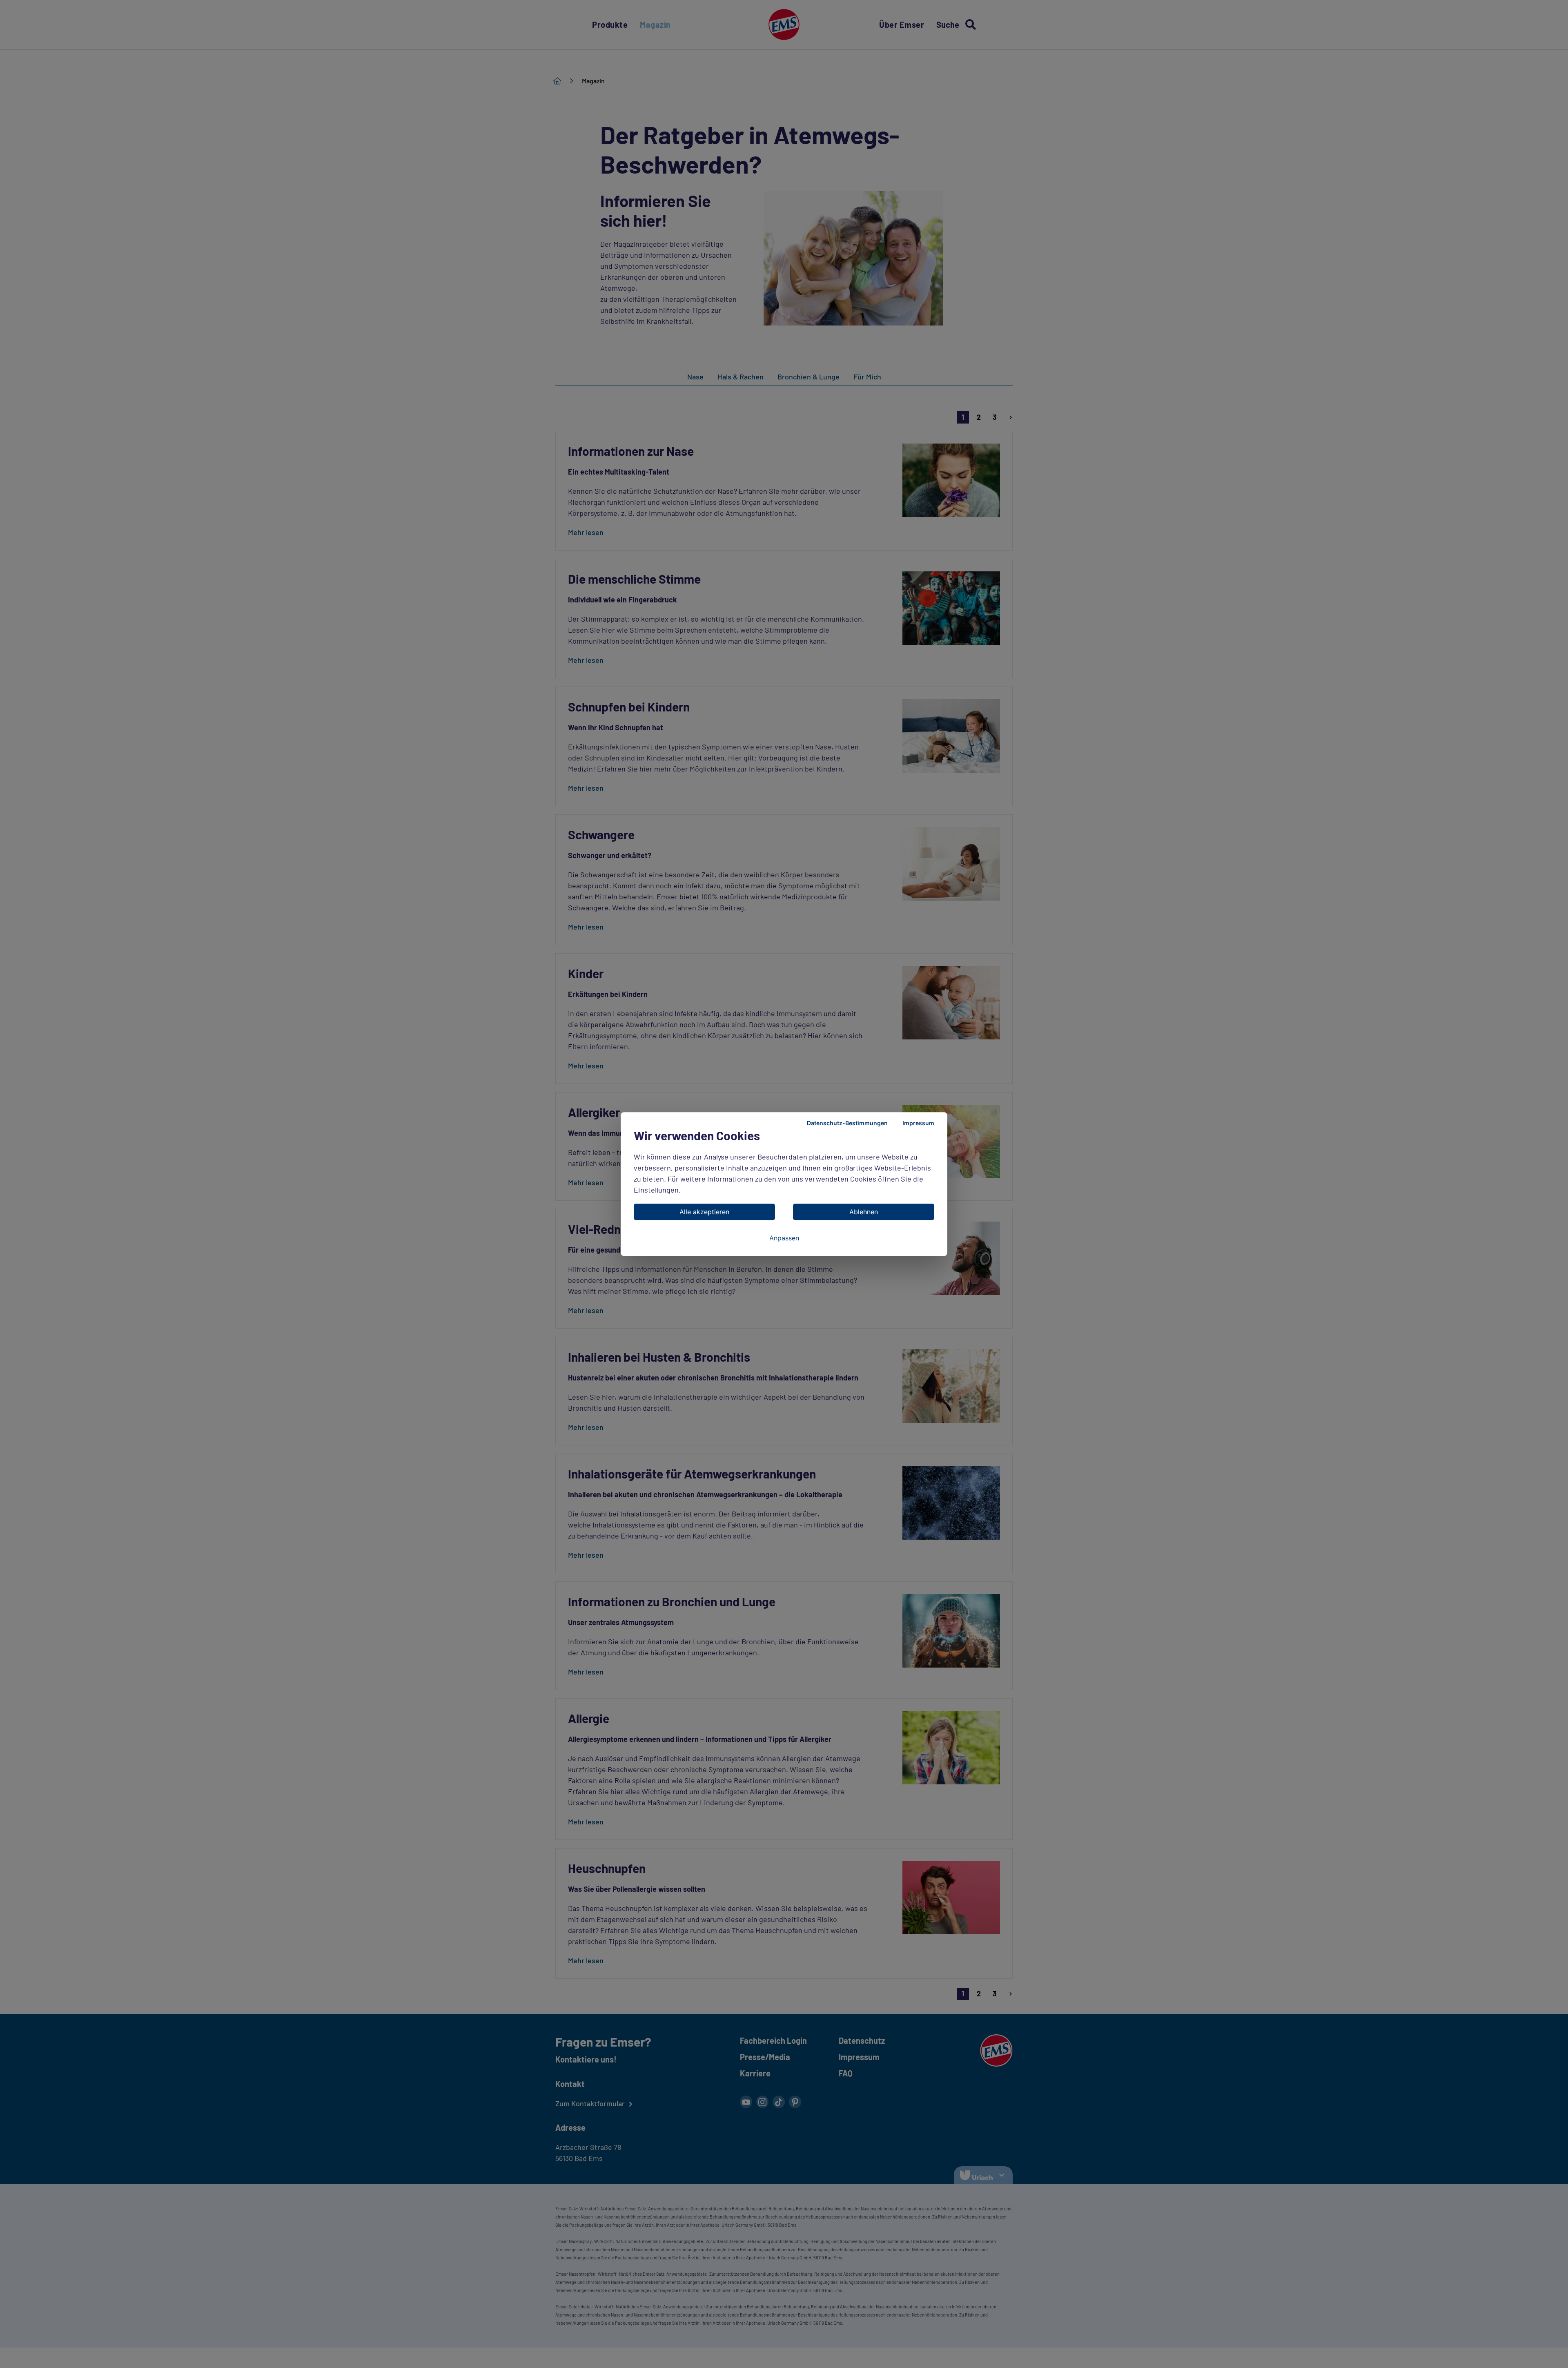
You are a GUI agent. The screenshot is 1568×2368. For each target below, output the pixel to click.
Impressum (918, 1123)
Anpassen (784, 1238)
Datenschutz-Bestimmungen (847, 1123)
